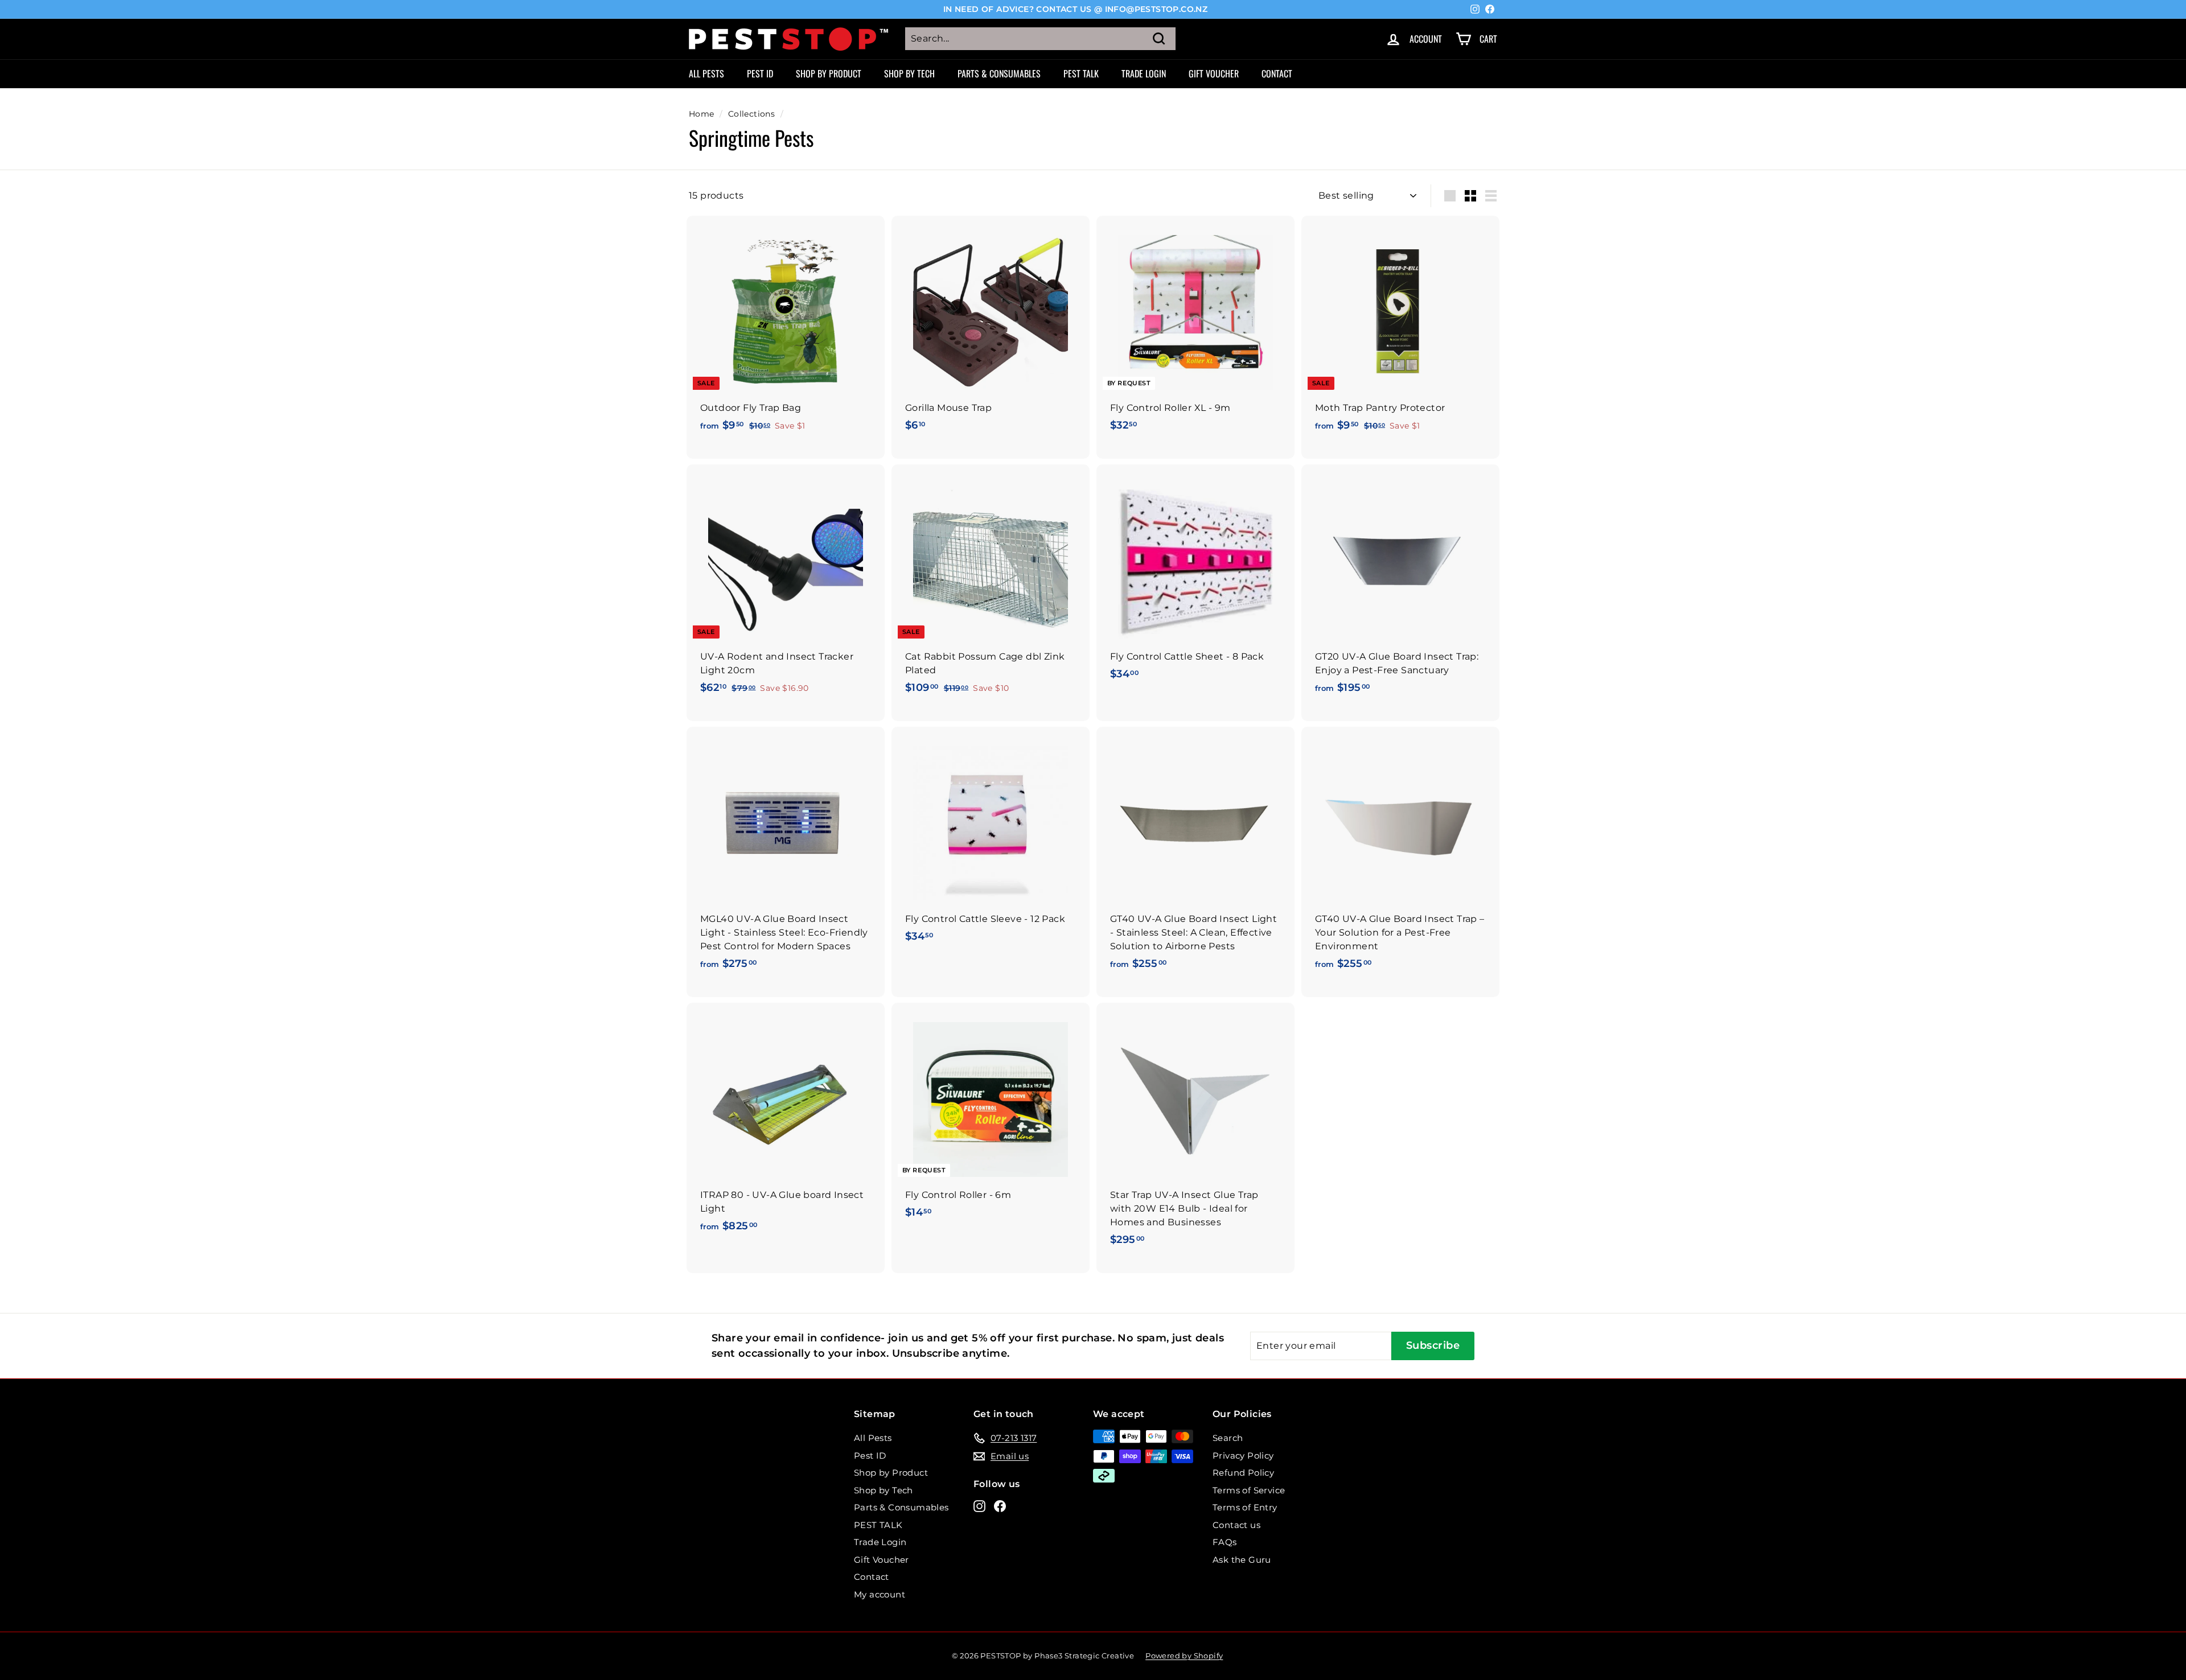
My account (880, 1594)
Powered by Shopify (1184, 1656)
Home (702, 114)
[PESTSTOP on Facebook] (1000, 1506)
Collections (751, 114)
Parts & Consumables (999, 73)
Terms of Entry (1245, 1507)
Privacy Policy (1243, 1455)
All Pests (706, 73)
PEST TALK (1081, 73)
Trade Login (1144, 73)
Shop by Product (829, 73)
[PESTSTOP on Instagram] (979, 1506)
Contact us (1236, 1525)
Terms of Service (1249, 1490)
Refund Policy (1243, 1473)
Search (1228, 1438)
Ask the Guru (1242, 1560)
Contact (1277, 73)
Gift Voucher (1214, 73)
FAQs (1225, 1542)
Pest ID (760, 73)
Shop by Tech (909, 73)
